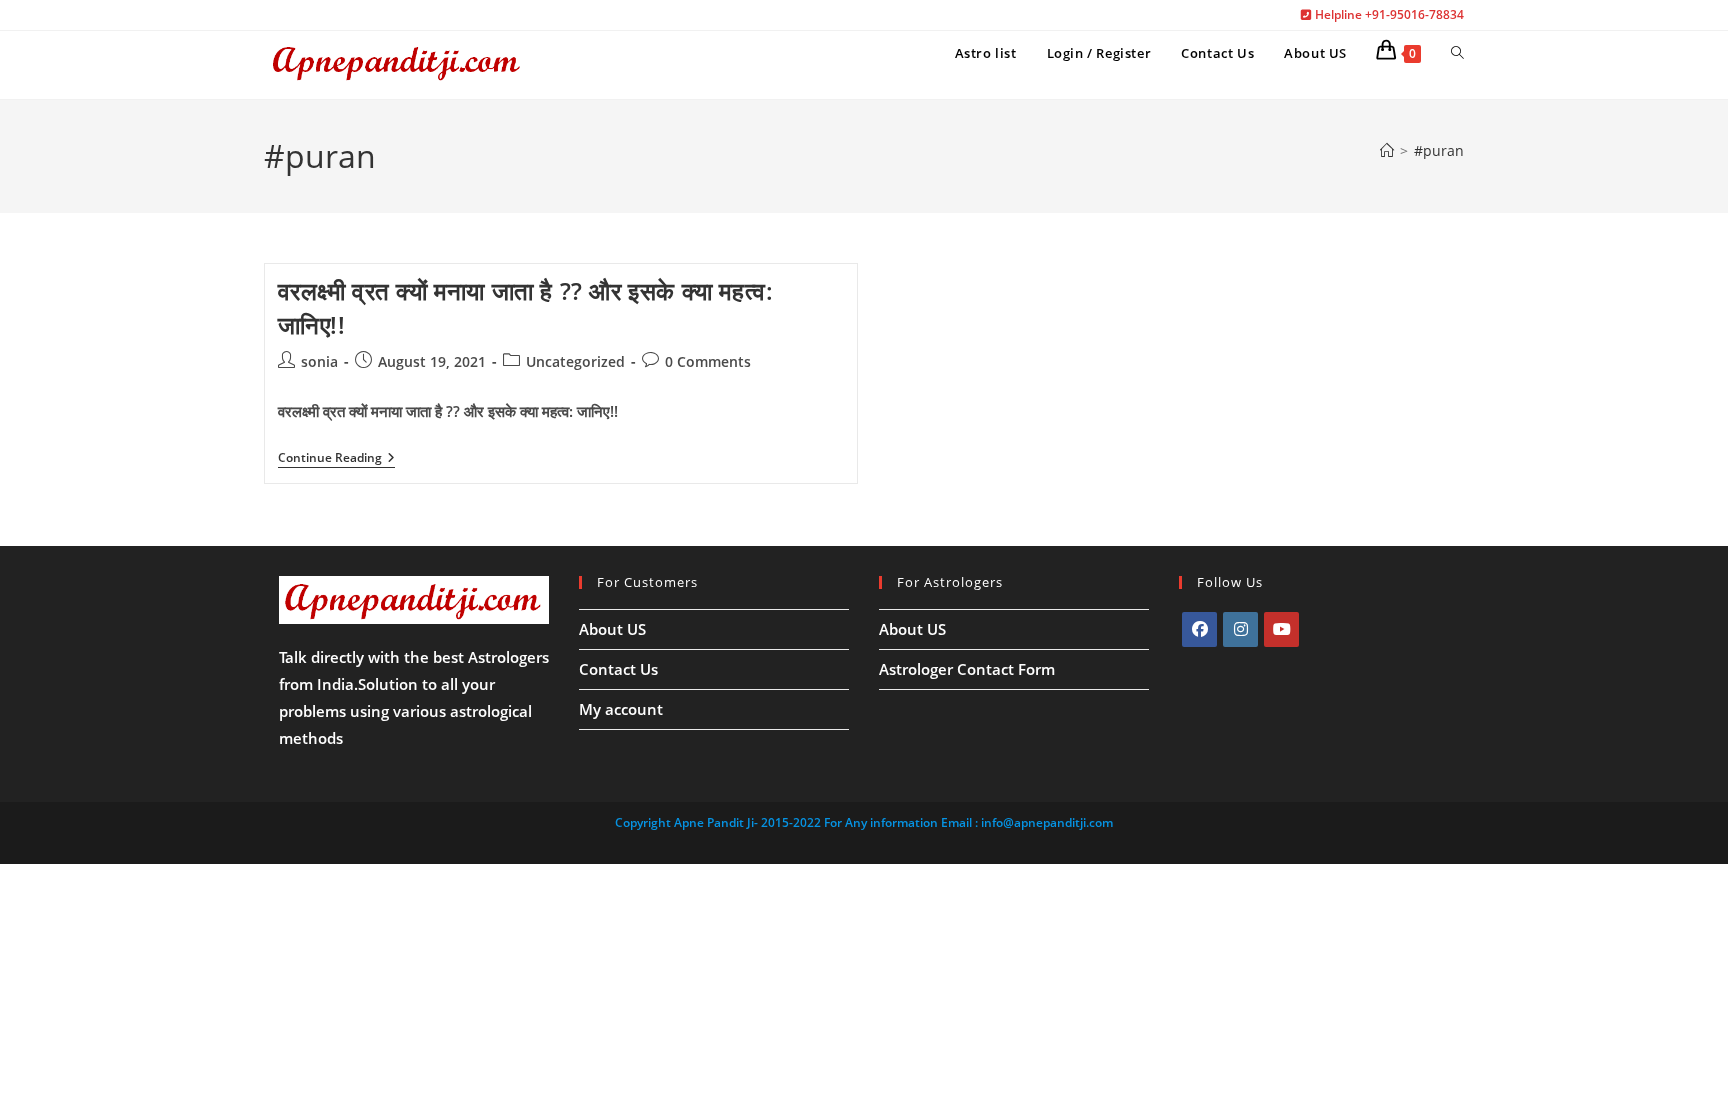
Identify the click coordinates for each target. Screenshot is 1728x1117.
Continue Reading (336, 459)
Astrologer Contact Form (967, 669)
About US (612, 629)
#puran (1439, 150)
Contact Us (618, 669)
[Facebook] (1199, 629)
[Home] (1387, 150)
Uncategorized (575, 361)
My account (621, 709)
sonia (319, 361)
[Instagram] (1240, 629)
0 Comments (708, 361)
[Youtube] (1281, 629)
